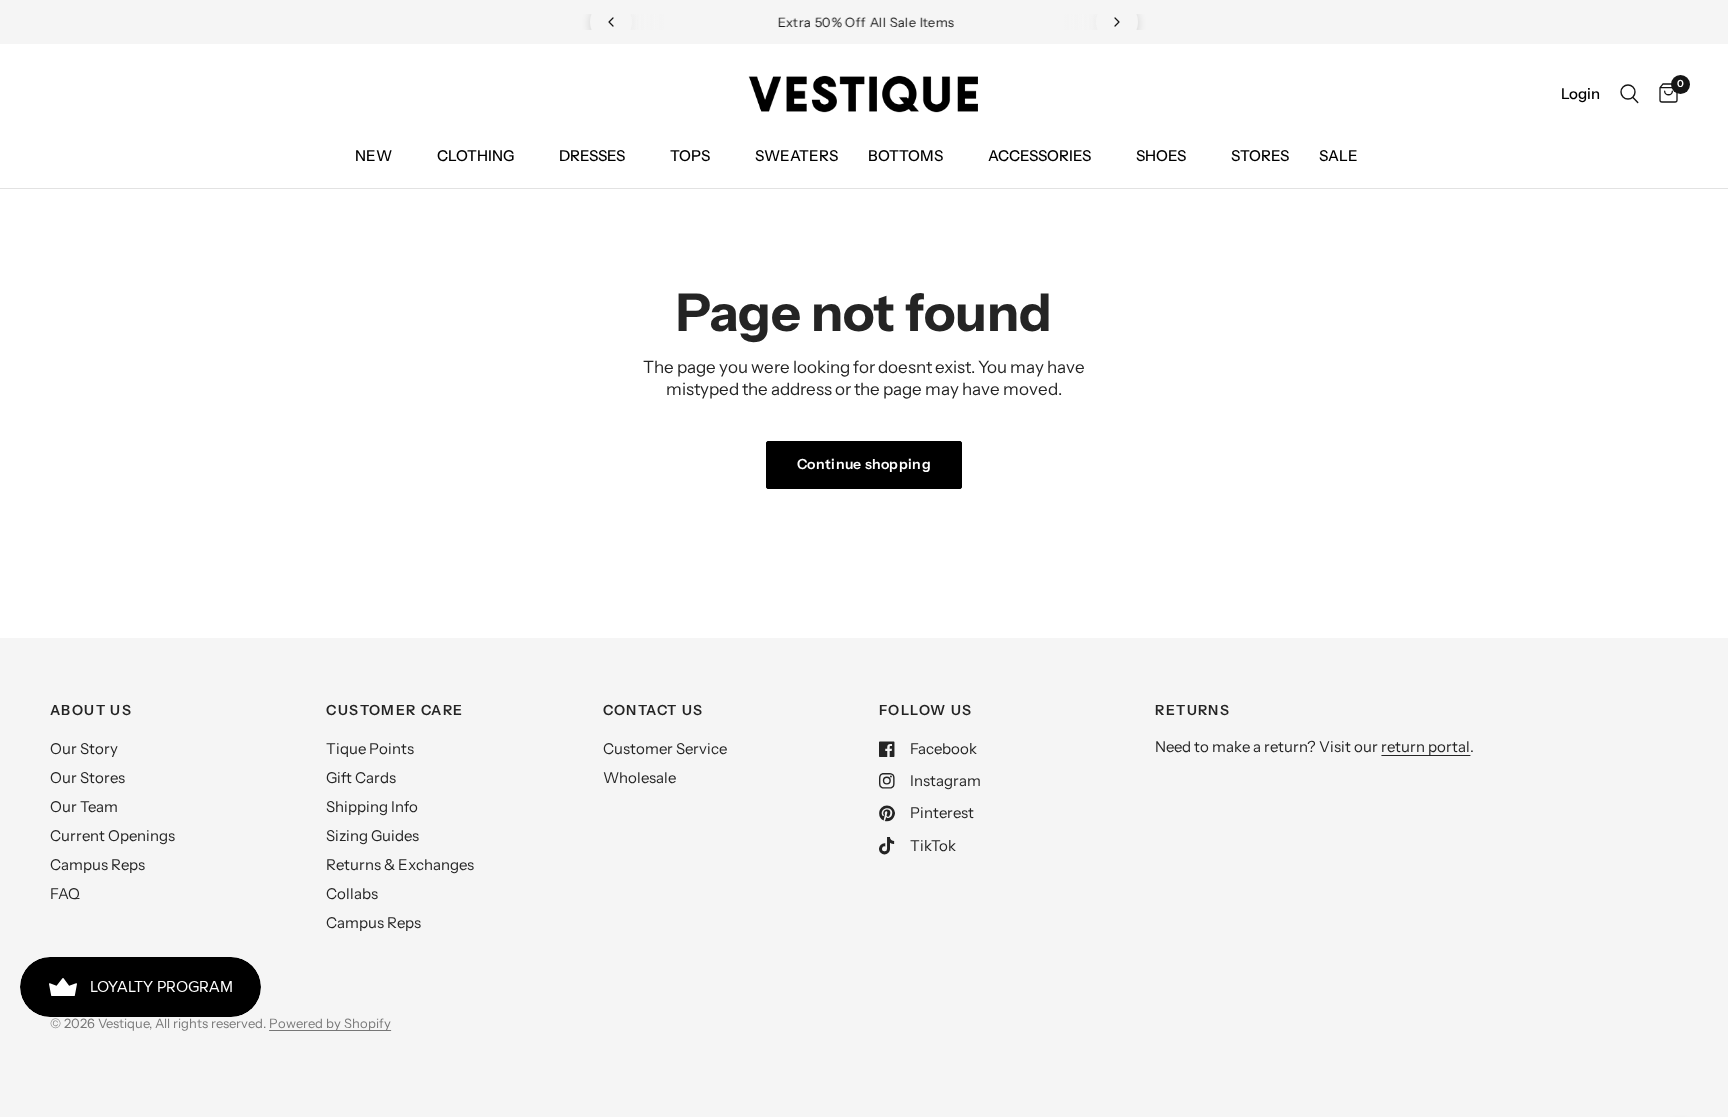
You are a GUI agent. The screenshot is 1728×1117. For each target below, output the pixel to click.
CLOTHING (475, 155)
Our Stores (87, 777)
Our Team (84, 806)
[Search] (1629, 94)
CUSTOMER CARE (394, 710)
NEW (373, 155)
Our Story (84, 748)
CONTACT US (653, 710)
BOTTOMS (905, 155)
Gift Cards (361, 777)
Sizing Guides (372, 835)
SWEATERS (796, 155)
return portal (1425, 746)
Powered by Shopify (330, 1023)
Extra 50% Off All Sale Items (864, 22)
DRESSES (592, 155)
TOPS (690, 155)
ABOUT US (91, 710)
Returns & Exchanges (400, 864)
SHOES (1161, 155)
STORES (1260, 155)
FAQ (65, 893)
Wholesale (639, 777)
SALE (1338, 155)
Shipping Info (372, 806)
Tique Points (370, 748)
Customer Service (665, 748)
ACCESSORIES (1039, 155)
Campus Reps (97, 864)
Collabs (352, 893)
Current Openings (112, 835)
